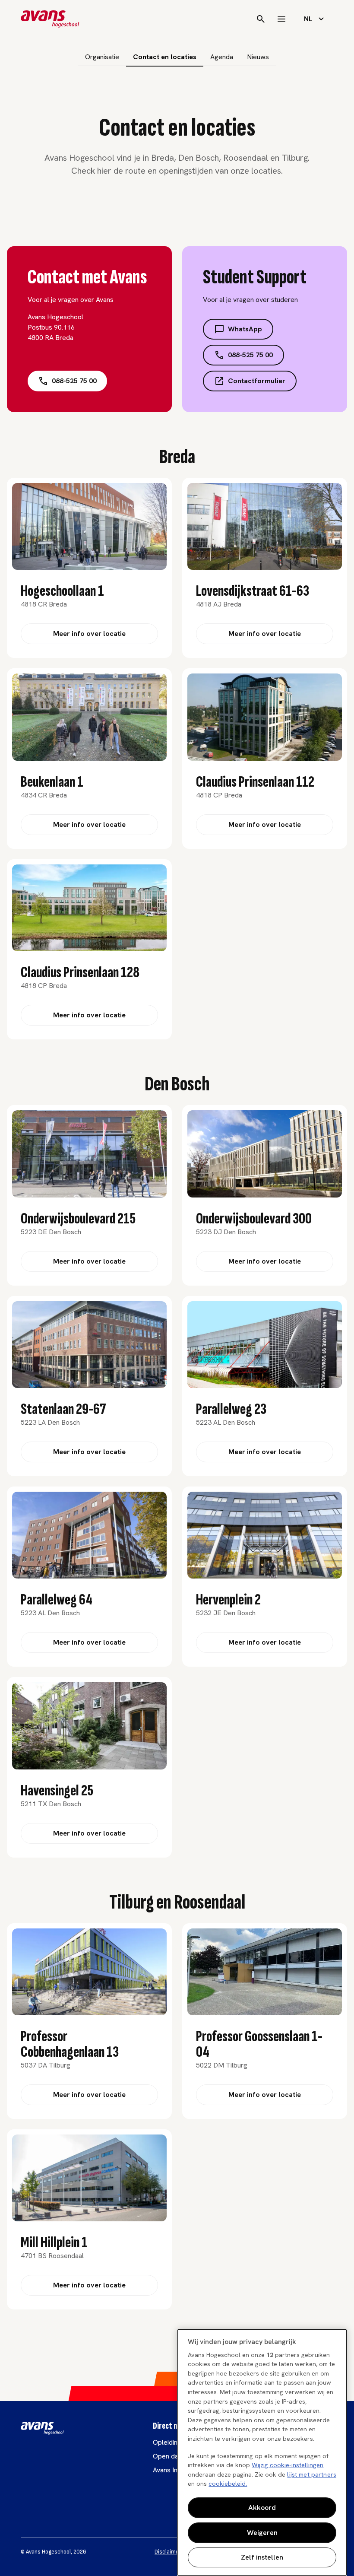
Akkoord (262, 2508)
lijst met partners (312, 2474)
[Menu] (281, 19)
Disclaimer (168, 2552)
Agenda (222, 57)
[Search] (261, 19)
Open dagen (171, 2456)
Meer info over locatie (89, 634)
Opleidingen (171, 2442)
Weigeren (262, 2533)
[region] (262, 2452)
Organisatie (102, 57)
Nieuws (258, 57)
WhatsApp (245, 329)
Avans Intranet (174, 2470)
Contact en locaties (165, 57)
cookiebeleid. (228, 2484)
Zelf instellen (262, 2557)
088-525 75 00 (74, 381)
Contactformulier (257, 381)
